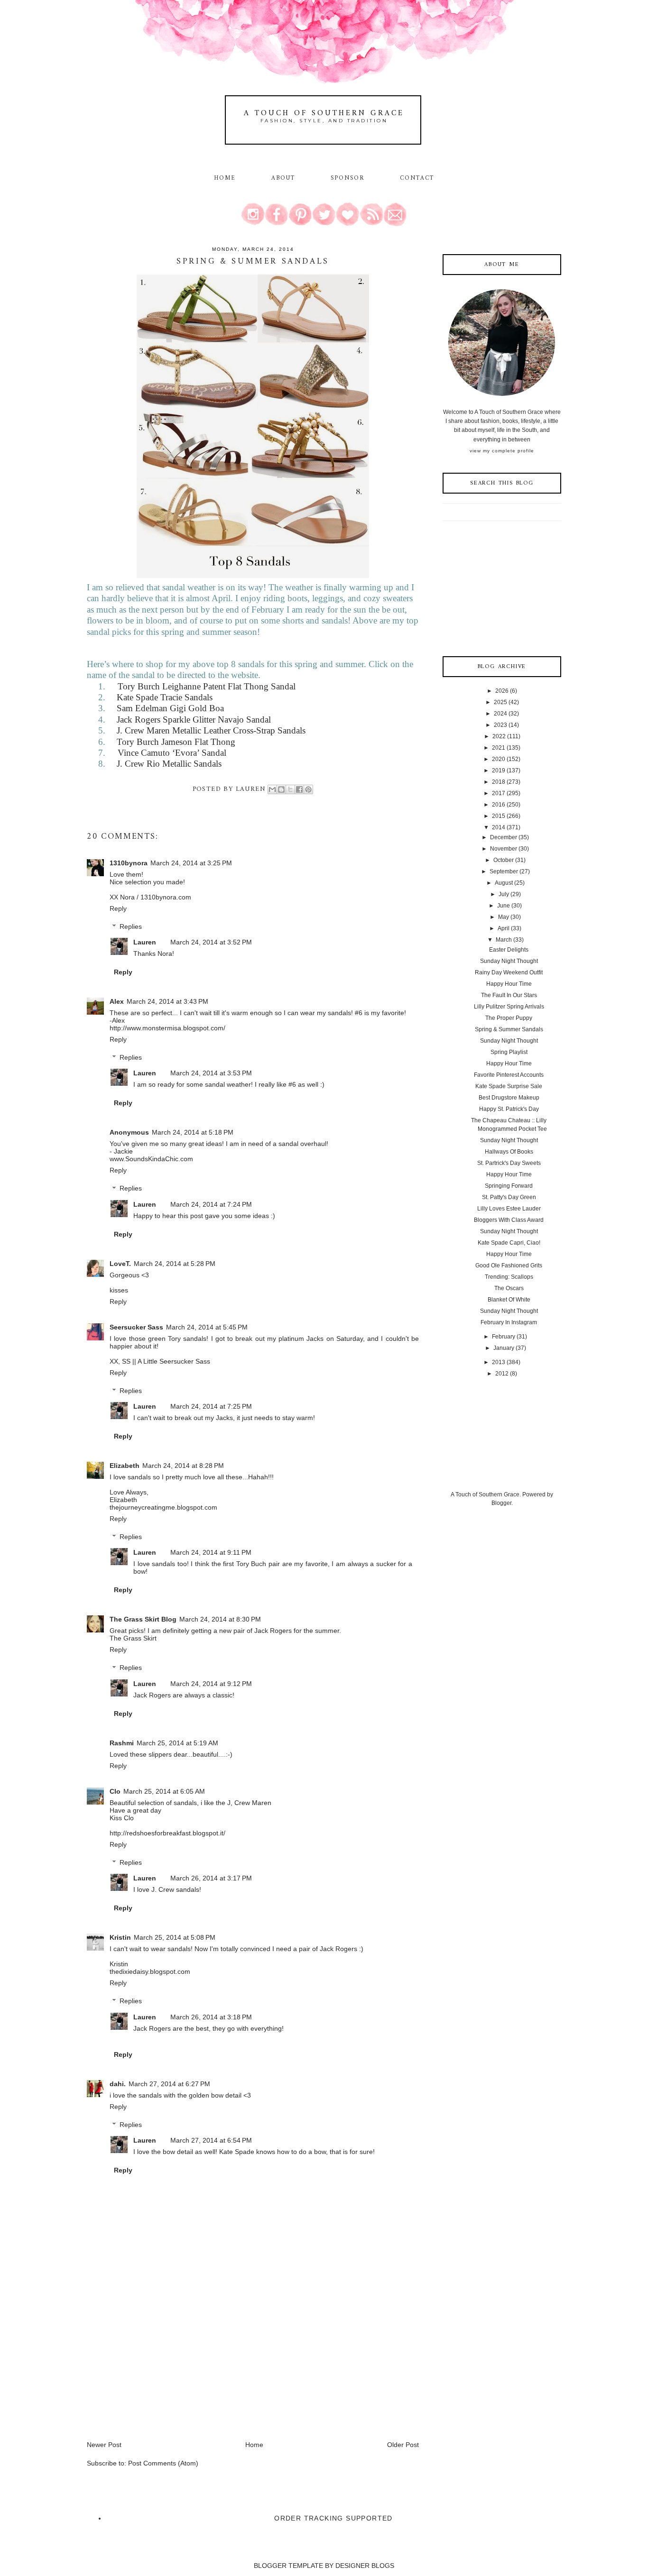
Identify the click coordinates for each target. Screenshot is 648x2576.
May (504, 917)
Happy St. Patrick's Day (509, 1109)
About (285, 178)
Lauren (145, 942)
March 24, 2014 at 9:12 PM (211, 1684)
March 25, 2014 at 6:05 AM (164, 1791)
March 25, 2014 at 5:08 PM (175, 1937)
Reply (118, 908)
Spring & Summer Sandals (509, 1029)
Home (225, 178)
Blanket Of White (509, 1300)
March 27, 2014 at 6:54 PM (211, 2140)
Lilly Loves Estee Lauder (509, 1209)
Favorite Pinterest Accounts (509, 1075)
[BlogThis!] (281, 789)
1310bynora (129, 863)
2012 (502, 1374)
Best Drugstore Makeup (509, 1098)
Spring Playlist (509, 1052)
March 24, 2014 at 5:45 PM (207, 1327)
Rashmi (122, 1743)
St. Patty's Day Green (509, 1197)
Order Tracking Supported (333, 2518)
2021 (499, 748)
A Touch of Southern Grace (324, 113)
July (504, 894)
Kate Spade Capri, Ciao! (509, 1243)
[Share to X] (290, 789)
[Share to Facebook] (299, 789)
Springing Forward (509, 1186)
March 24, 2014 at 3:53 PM (211, 1073)
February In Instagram (509, 1322)
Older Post (403, 2445)
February (504, 1337)
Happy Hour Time (509, 984)
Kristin (120, 1937)
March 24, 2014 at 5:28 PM (175, 1264)
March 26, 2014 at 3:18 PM (211, 2017)
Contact (417, 178)
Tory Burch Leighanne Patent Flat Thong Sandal (207, 686)
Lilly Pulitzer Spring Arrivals (509, 1007)
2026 (502, 691)
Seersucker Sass (136, 1327)
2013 (499, 1362)
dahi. (118, 2084)
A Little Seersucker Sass (174, 1361)
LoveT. (120, 1264)
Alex (117, 1001)
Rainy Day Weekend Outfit (509, 972)
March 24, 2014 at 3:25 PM (191, 863)
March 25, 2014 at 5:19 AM (177, 1743)
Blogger (501, 1503)
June (504, 906)
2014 (499, 827)
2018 (499, 782)
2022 (499, 736)
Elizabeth (125, 1466)
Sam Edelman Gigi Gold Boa (170, 708)
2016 (499, 805)
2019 (499, 770)
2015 (499, 816)
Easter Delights (509, 950)
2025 (500, 702)
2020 (499, 759)
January (504, 1348)
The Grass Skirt (133, 1638)
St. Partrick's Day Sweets (509, 1163)
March (504, 940)
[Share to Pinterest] (308, 789)
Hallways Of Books (509, 1152)
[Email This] (272, 789)
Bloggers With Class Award (509, 1220)
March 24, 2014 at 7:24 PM (211, 1204)
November (504, 849)
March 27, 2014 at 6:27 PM (169, 2084)
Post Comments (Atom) (163, 2463)
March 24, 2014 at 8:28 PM (183, 1466)
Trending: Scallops (509, 1277)
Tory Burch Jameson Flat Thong (176, 742)
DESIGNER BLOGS (365, 2566)
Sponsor (348, 178)
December (504, 837)
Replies (131, 926)
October (504, 860)
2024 (500, 714)
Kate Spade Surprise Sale (509, 1086)
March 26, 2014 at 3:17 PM (211, 1878)
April (504, 928)
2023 (500, 725)
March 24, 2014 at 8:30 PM (220, 1619)
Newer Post (104, 2445)
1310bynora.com (166, 897)
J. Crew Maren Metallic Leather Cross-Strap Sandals (211, 730)
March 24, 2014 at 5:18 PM (193, 1132)
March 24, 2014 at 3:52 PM (211, 942)
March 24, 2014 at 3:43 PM (167, 1001)
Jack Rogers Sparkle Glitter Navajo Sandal (194, 720)
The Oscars (509, 1288)
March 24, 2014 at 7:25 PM (211, 1406)
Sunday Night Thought (509, 961)
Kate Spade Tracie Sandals (165, 697)
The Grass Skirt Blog (143, 1619)
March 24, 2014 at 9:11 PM (211, 1552)
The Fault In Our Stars (509, 995)
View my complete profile (502, 451)
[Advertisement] (158, 2374)
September (504, 871)
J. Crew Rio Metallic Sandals (169, 764)
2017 (499, 793)
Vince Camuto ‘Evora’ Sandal (172, 753)
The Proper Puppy (509, 1018)
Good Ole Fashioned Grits (509, 1265)
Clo (115, 1791)
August (504, 883)
